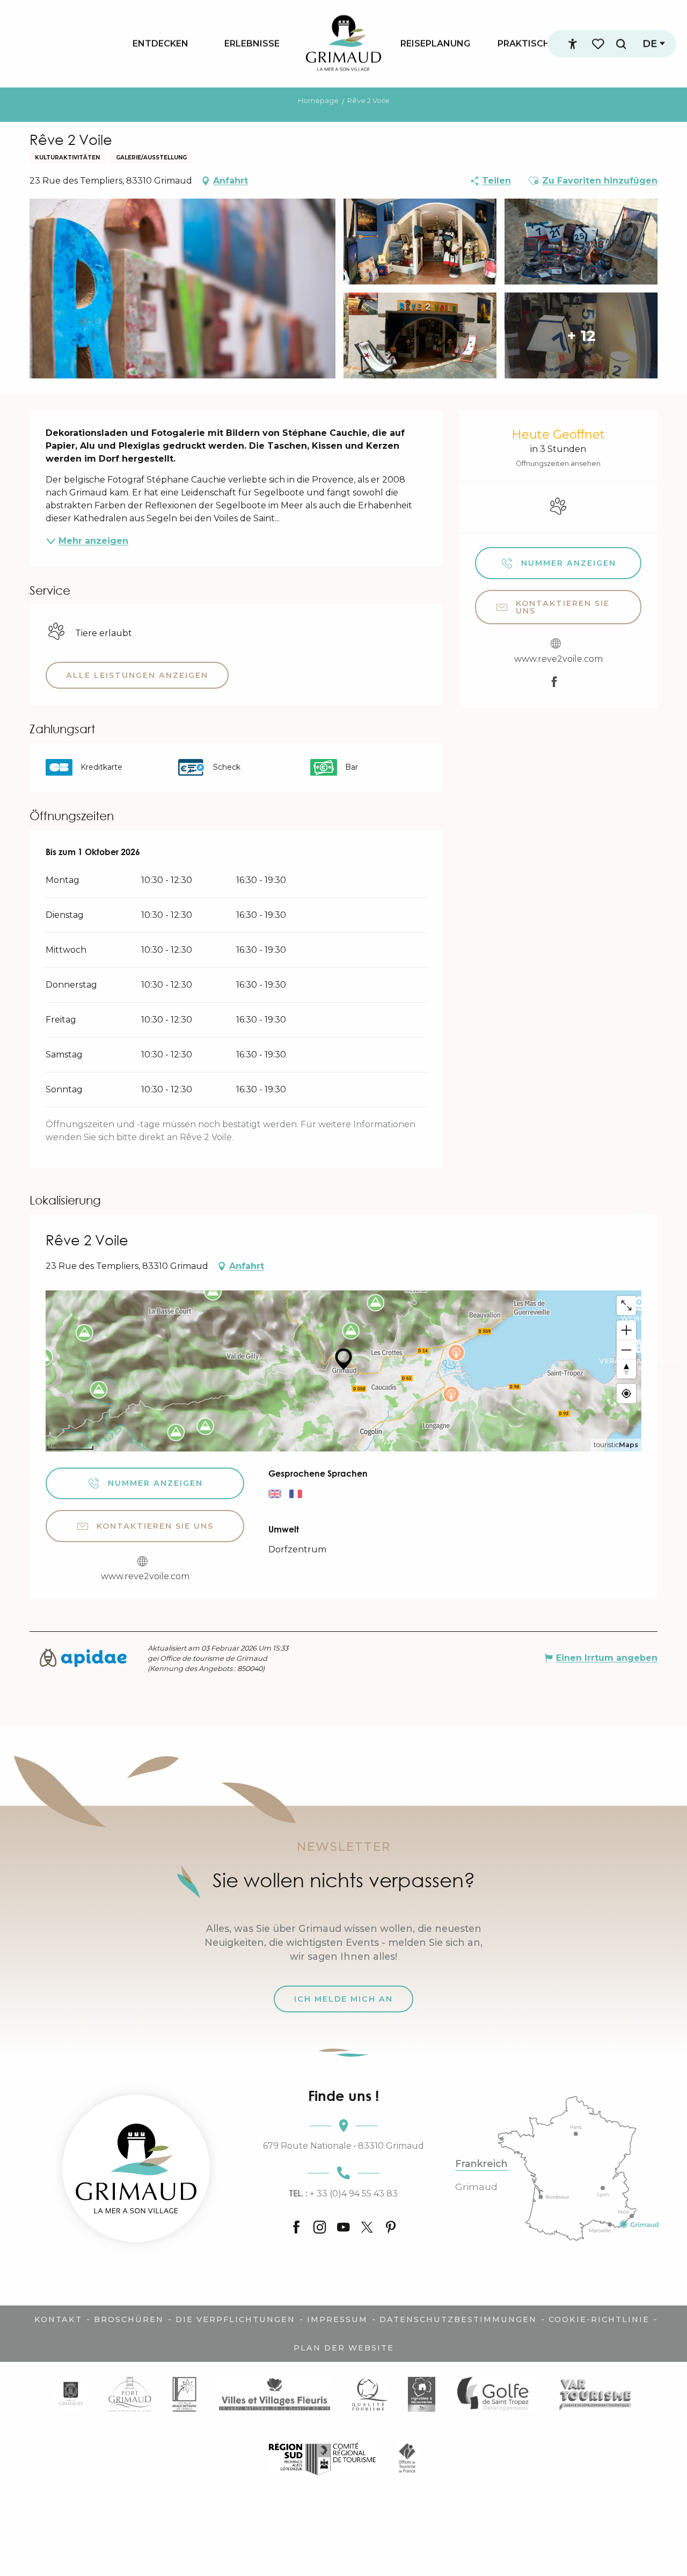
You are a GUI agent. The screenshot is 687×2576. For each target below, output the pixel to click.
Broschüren (129, 2319)
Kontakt (58, 2319)
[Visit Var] (595, 2394)
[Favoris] (599, 44)
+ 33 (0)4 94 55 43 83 (343, 2193)
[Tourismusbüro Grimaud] (136, 2168)
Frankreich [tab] (481, 2164)
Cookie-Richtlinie (599, 2319)
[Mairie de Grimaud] (71, 2394)
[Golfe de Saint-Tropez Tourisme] (496, 2394)
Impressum (337, 2319)
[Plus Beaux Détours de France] (184, 2394)
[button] (621, 44)
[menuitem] (160, 43)
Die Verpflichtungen (235, 2319)
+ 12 (581, 335)
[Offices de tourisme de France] (407, 2458)
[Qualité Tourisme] (370, 2394)
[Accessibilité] (573, 44)
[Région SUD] (322, 2458)
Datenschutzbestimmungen (458, 2319)
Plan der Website (344, 2348)
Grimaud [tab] (476, 2187)
